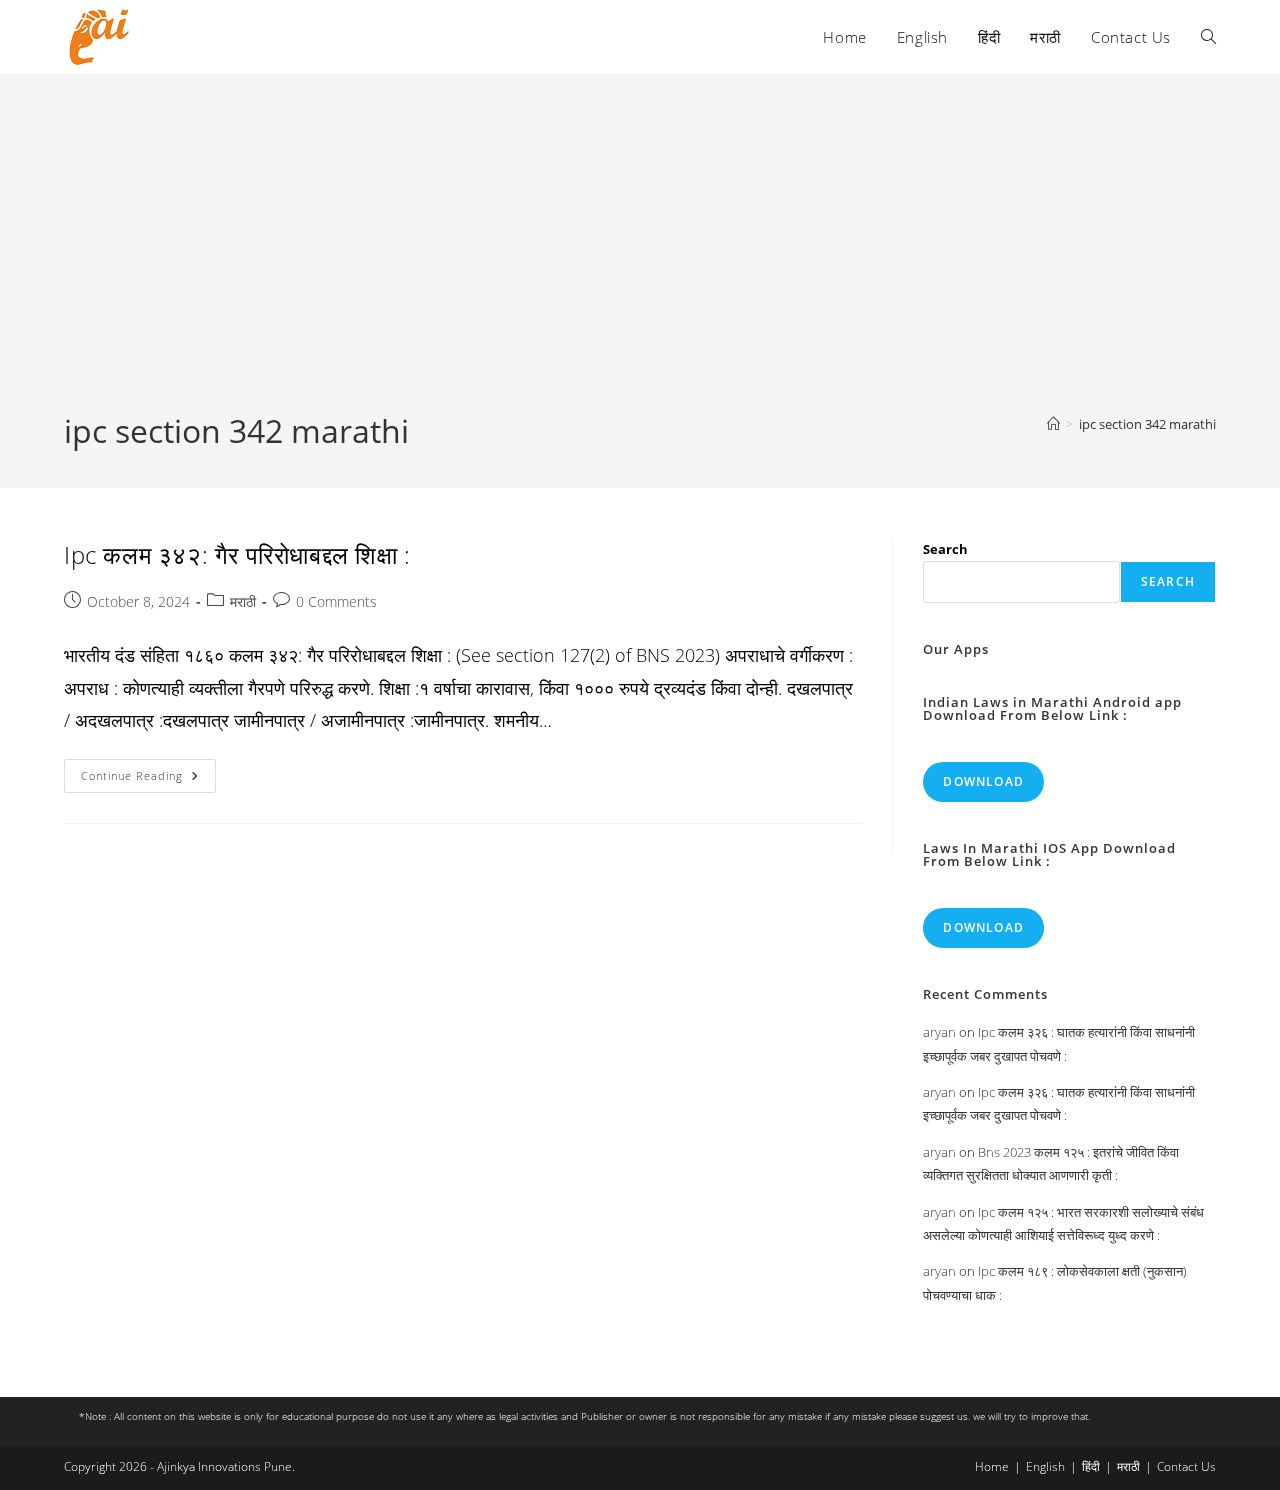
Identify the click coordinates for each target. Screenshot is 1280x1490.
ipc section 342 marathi (1147, 424)
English (1045, 1466)
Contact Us (1186, 1466)
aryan (939, 1032)
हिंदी (1091, 1466)
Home (992, 1466)
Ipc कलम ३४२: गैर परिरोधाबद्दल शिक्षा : (237, 554)
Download (983, 781)
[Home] (1053, 424)
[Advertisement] (640, 259)
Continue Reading (148, 779)
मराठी (243, 601)
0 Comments (336, 601)
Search (945, 549)
